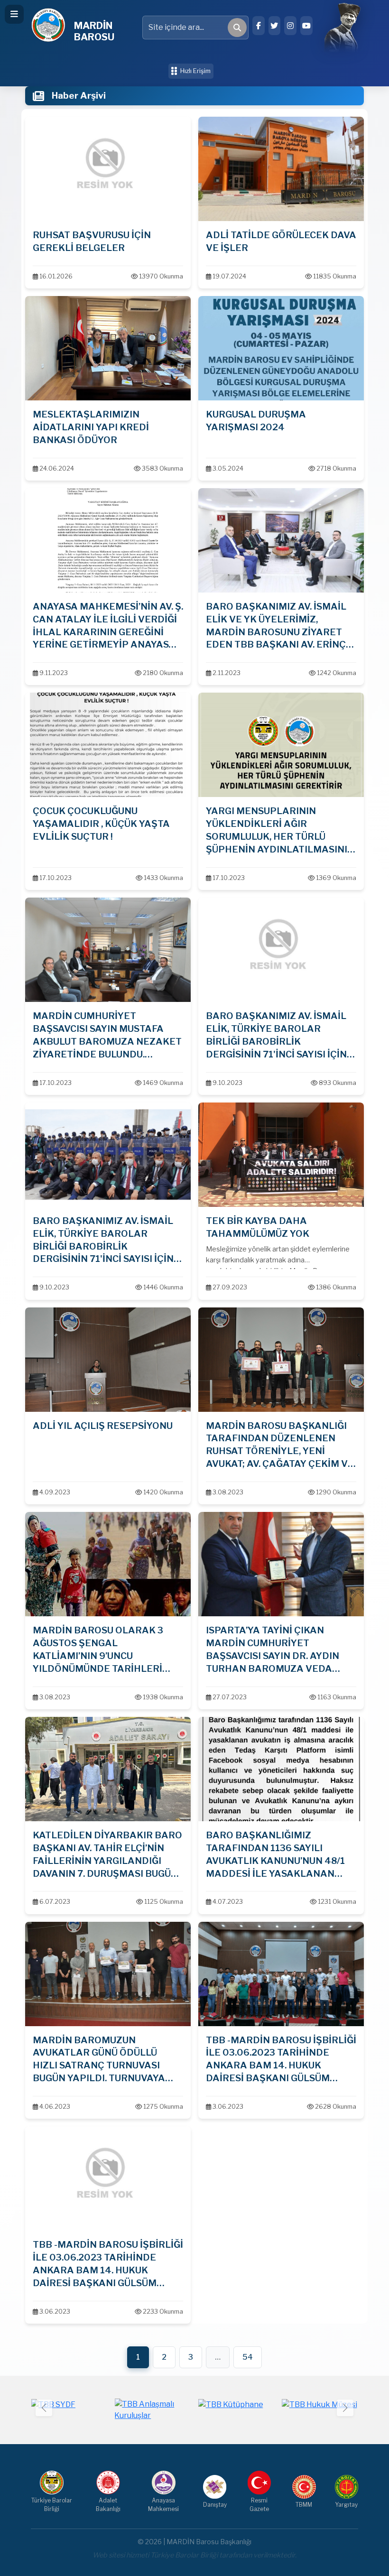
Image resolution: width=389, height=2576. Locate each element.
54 (248, 2357)
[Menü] (14, 14)
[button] (345, 2408)
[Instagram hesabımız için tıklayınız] (290, 26)
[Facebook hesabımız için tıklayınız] (259, 26)
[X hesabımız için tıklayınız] (275, 26)
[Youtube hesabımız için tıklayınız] (306, 26)
